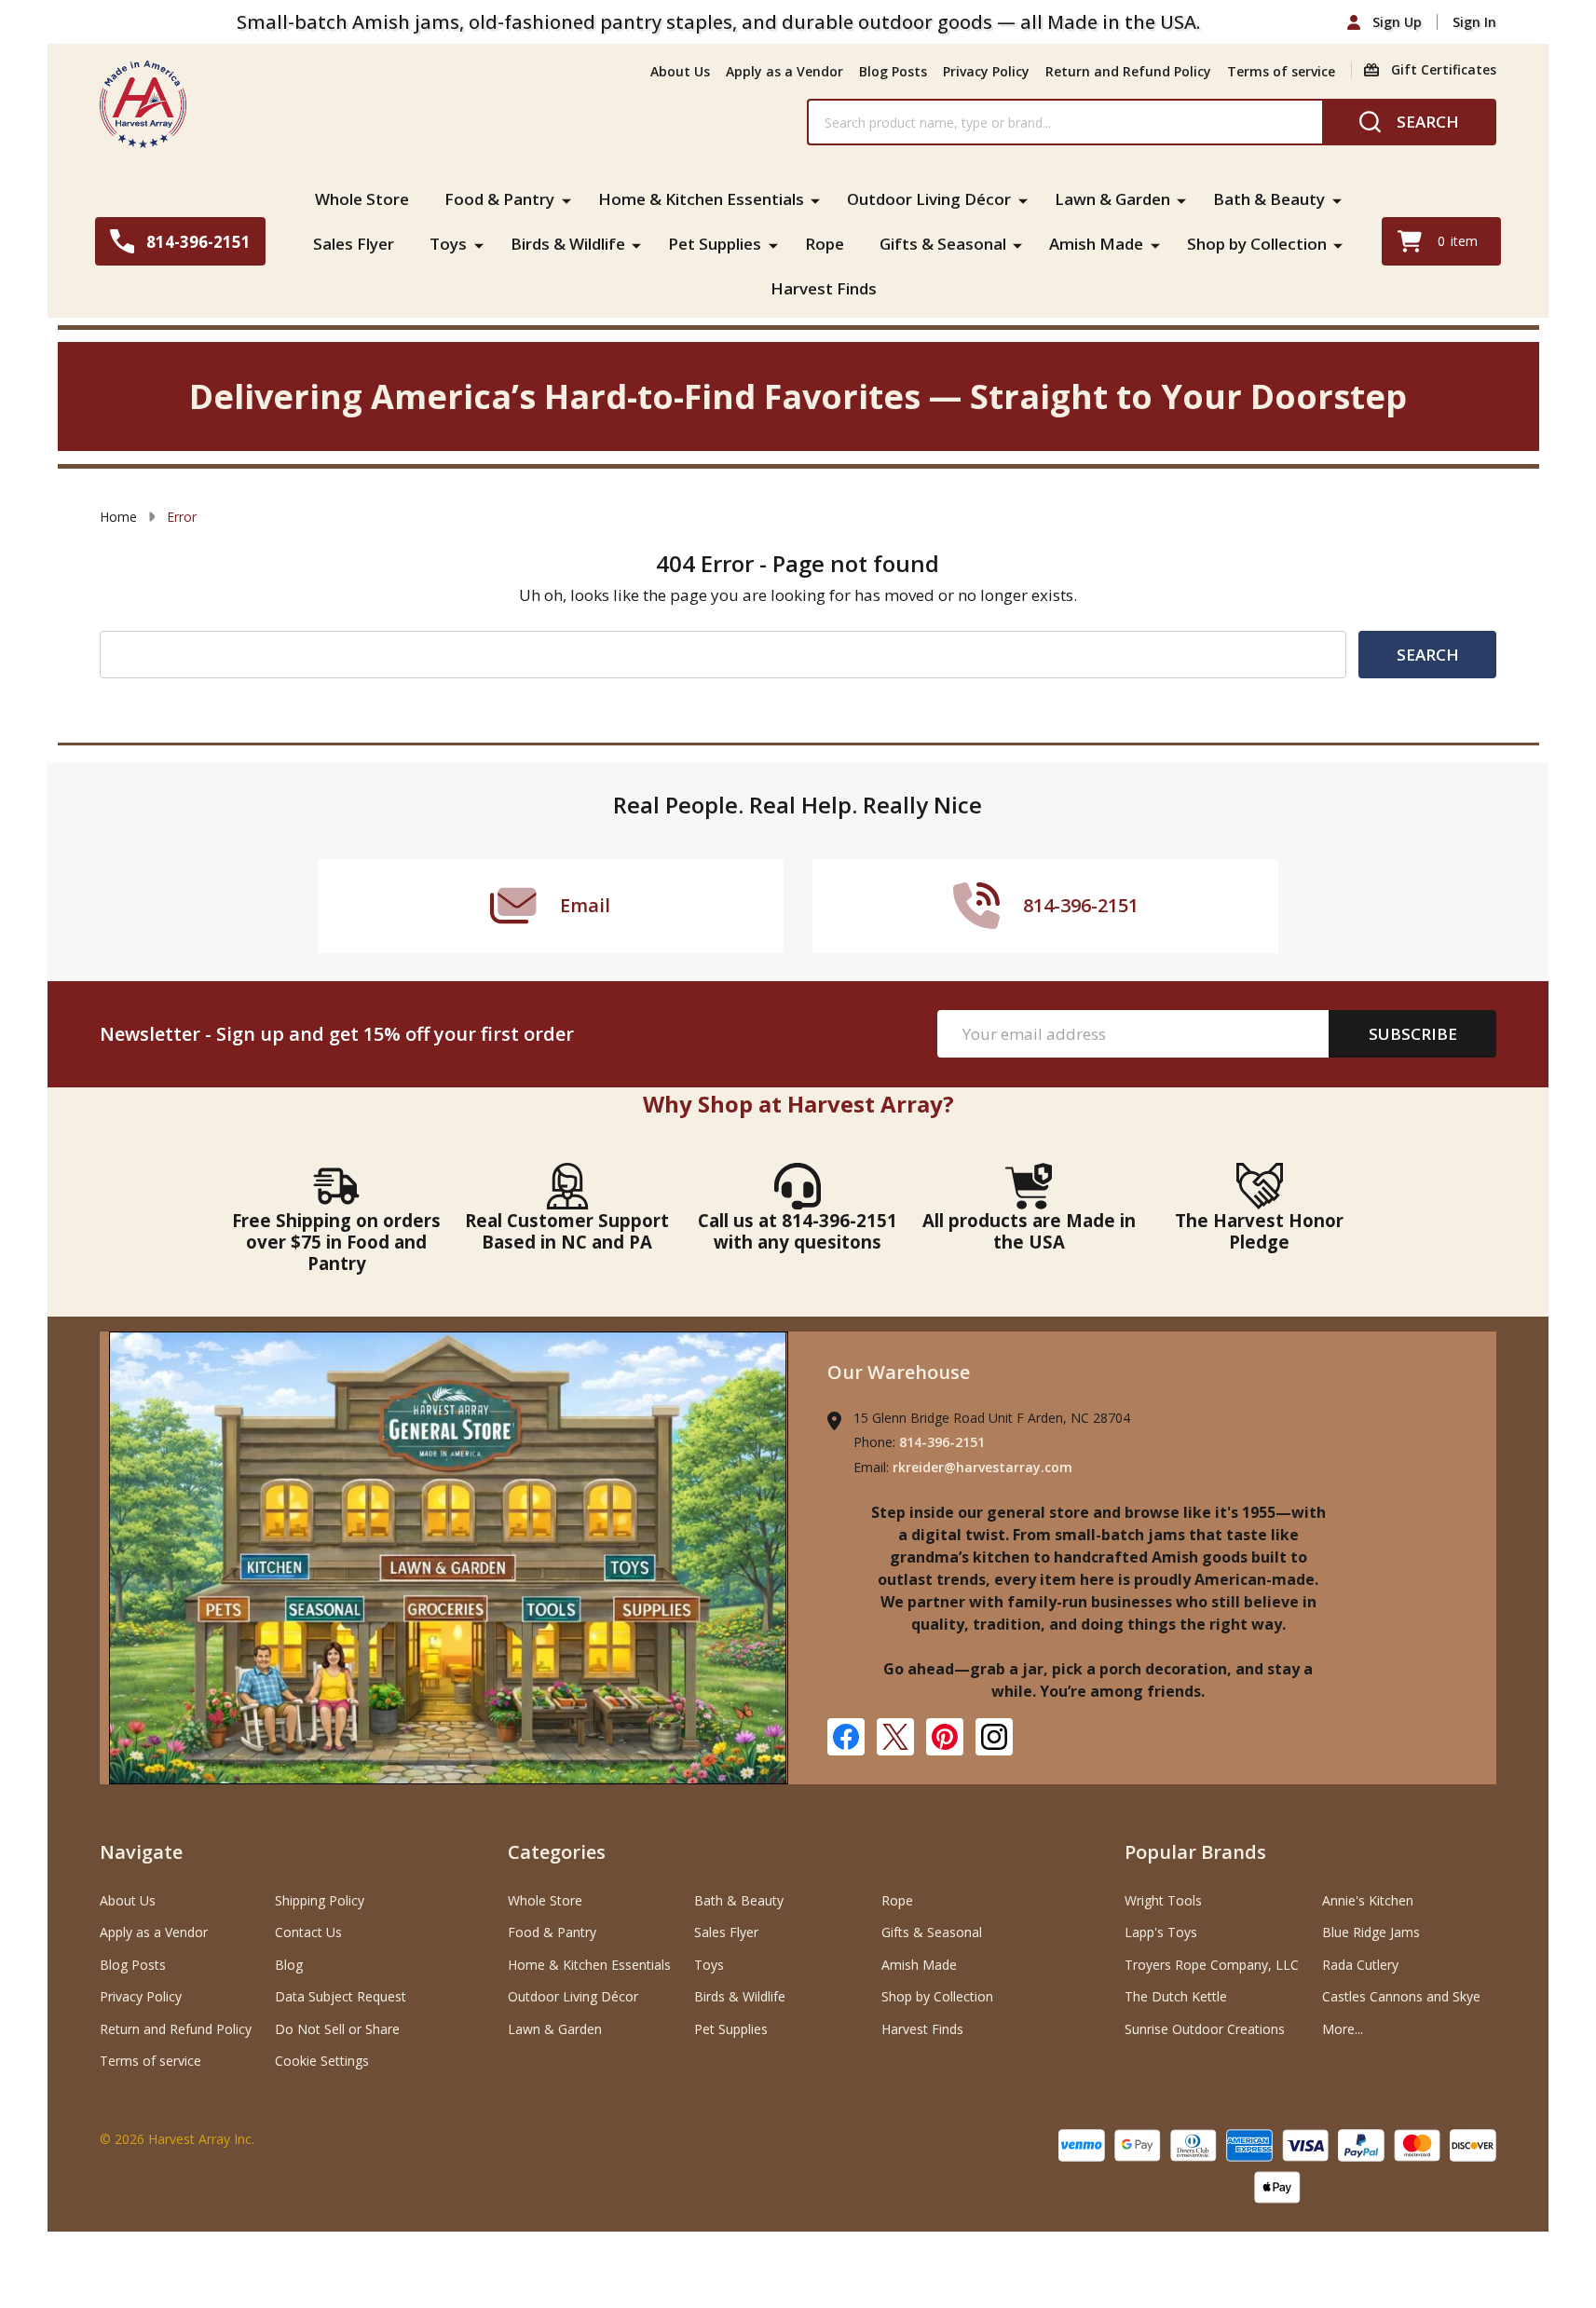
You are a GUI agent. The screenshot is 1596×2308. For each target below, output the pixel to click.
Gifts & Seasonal (943, 244)
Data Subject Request (341, 1996)
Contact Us (308, 1932)
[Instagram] (994, 1737)
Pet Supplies (715, 244)
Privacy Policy (986, 71)
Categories (557, 1852)
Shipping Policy (320, 1900)
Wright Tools (1163, 1900)
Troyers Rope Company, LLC (1212, 1965)
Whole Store (362, 199)
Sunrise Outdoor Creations (1205, 2029)
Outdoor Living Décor (929, 199)
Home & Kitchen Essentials (701, 199)
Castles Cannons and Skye (1401, 1996)
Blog (289, 1965)
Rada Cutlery (1360, 1965)
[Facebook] (846, 1737)
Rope (825, 244)
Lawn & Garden (1112, 199)
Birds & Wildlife (568, 244)
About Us (680, 71)
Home (118, 517)
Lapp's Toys (1161, 1932)
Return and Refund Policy (1128, 71)
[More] (566, 199)
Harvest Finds (824, 288)
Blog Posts (893, 71)
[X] (895, 1737)
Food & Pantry (499, 199)
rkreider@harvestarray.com (982, 1467)
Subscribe (1413, 1034)
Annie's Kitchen (1368, 1900)
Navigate (141, 1852)
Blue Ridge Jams (1371, 1932)
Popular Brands (1195, 1852)
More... (1343, 2029)
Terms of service (1281, 71)
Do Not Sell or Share (337, 2029)
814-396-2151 (942, 1442)
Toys (448, 244)
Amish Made (1096, 244)
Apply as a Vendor (784, 71)
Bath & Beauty (1269, 199)
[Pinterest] (945, 1737)
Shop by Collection (1257, 244)
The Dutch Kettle (1176, 1996)
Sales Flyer (354, 244)
